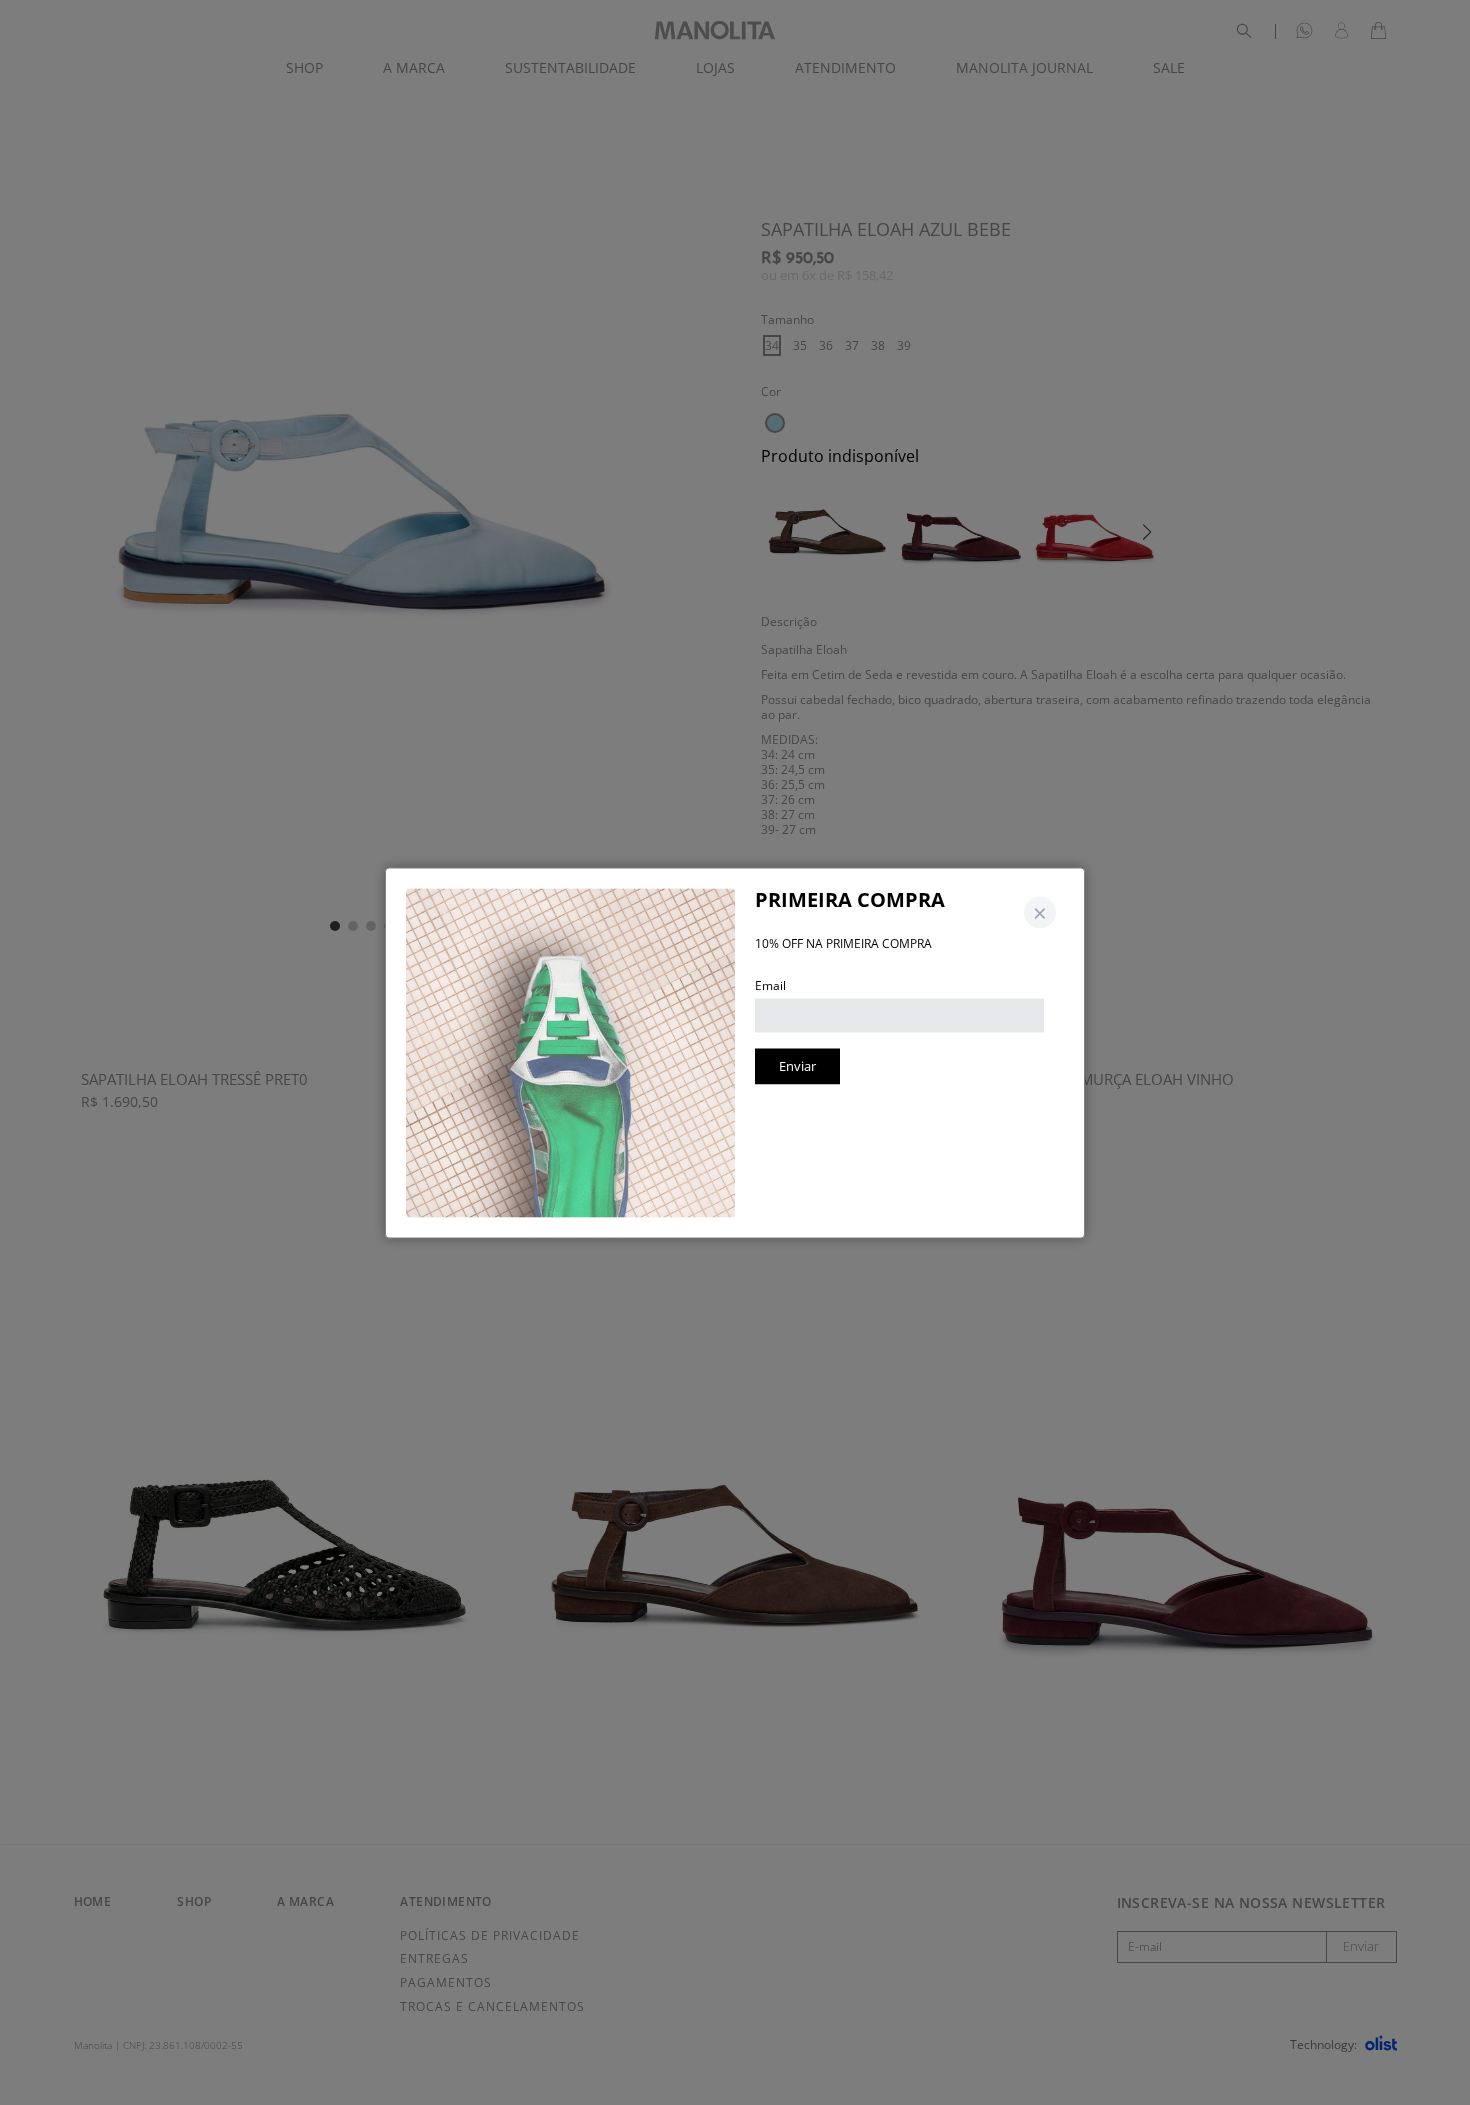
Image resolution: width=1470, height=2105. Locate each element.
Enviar (797, 1066)
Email (770, 984)
